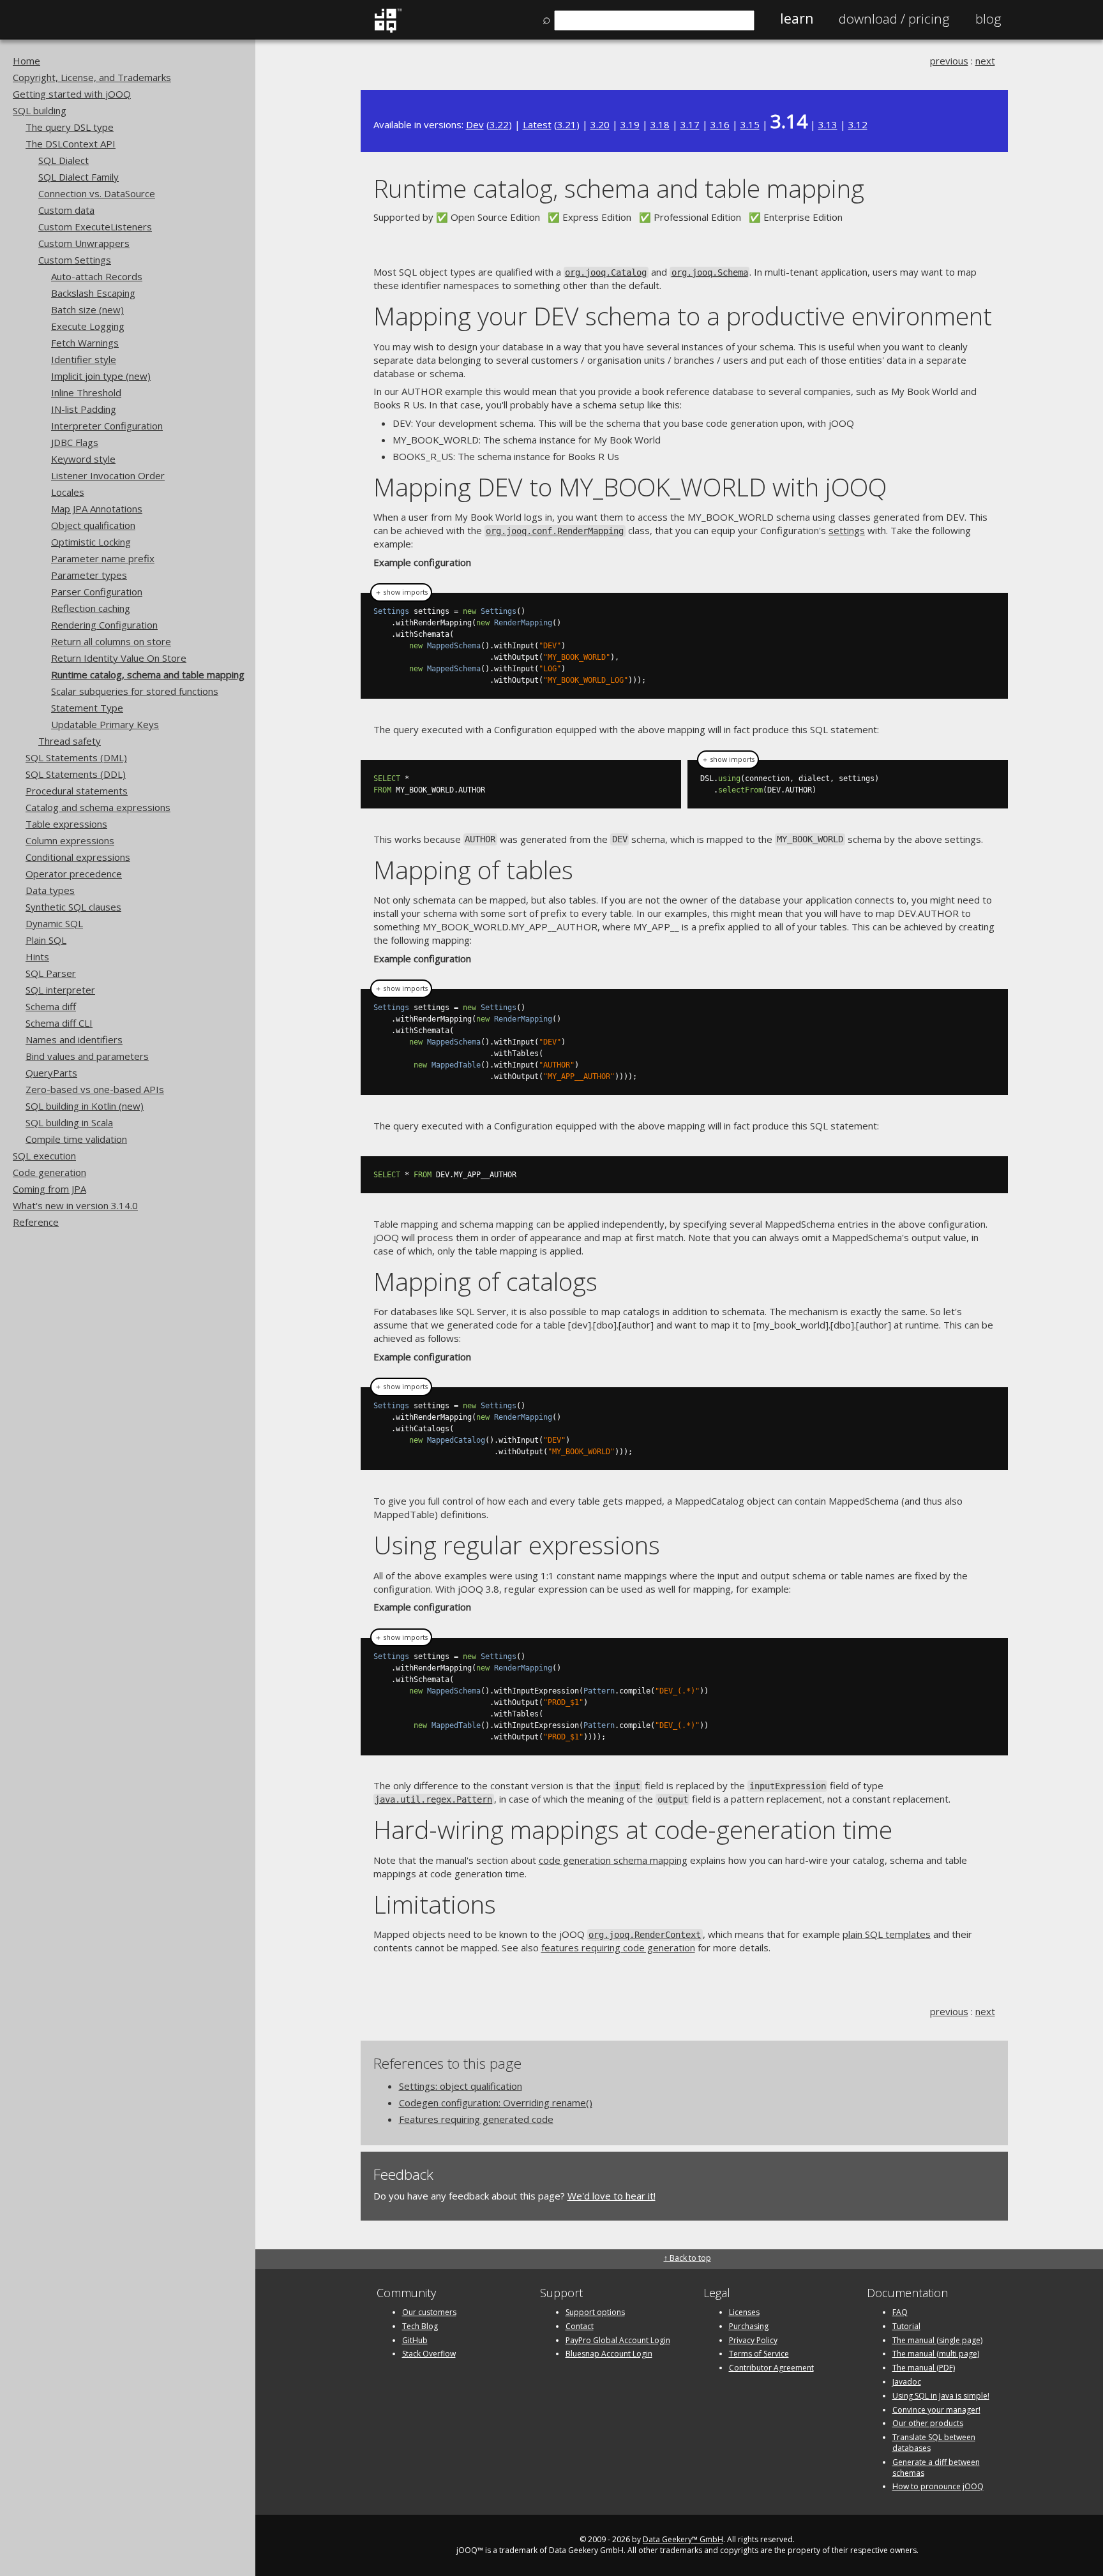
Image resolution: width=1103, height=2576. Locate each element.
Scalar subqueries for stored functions (135, 691)
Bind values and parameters (87, 1056)
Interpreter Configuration (107, 426)
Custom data (66, 210)
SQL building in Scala (69, 1122)
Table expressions (66, 824)
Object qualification (93, 525)
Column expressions (70, 840)
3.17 (690, 124)
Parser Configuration (97, 592)
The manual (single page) (937, 2340)
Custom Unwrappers (84, 243)
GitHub (415, 2340)
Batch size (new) (87, 309)
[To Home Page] (388, 30)
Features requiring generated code (476, 2119)
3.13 (828, 124)
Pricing (894, 19)
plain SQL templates (887, 1934)
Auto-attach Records (97, 276)
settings (847, 530)
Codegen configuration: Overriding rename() (496, 2103)
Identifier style (84, 359)
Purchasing (749, 2326)
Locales (68, 492)
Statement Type (87, 708)
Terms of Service (759, 2354)
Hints (37, 957)
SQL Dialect (64, 160)
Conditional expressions (78, 857)
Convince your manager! (936, 2410)
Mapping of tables (473, 869)
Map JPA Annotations (97, 509)
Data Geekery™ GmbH (683, 2539)
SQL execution (44, 1156)
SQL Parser (51, 973)
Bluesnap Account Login (609, 2354)
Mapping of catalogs (485, 1281)
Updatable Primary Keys (105, 724)
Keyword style (83, 459)
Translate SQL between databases (934, 2443)
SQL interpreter (60, 990)
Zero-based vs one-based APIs (95, 1089)
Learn (797, 19)
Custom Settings (75, 260)
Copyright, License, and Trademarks (92, 77)
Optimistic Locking (91, 542)
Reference (36, 1222)
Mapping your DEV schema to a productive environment (683, 316)
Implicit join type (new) (101, 376)
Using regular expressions (517, 1545)
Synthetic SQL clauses (73, 907)
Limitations (435, 1904)
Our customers (429, 2312)
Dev (475, 124)
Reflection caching (91, 608)
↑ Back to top (687, 2258)
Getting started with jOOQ (72, 94)
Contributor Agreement (771, 2368)
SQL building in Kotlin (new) (85, 1106)
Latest (537, 124)
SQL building (40, 110)
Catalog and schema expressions (98, 807)
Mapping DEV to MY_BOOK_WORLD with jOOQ (630, 487)
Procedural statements (77, 791)
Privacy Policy (753, 2340)
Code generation (49, 1172)
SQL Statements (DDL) (76, 774)
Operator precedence (74, 874)
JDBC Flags (75, 442)
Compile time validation (76, 1139)
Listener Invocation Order (108, 475)
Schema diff (51, 1006)
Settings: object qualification (461, 2086)
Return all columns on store (111, 641)
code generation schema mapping (613, 1860)
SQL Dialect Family (79, 177)
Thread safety (70, 741)
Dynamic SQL (54, 923)
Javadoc (907, 2382)
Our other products (928, 2423)
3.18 (660, 124)
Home (26, 61)
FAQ (900, 2312)
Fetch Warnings (85, 343)
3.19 (630, 124)
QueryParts (51, 1073)
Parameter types (89, 575)
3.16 (720, 124)
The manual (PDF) (924, 2368)
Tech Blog (420, 2326)
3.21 (567, 124)
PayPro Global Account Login (618, 2340)
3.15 (750, 124)
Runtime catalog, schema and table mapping (148, 674)
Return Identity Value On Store (119, 658)
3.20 (600, 124)
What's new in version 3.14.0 (75, 1205)
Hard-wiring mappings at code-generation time (633, 1829)
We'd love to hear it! (612, 2196)
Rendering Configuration (104, 625)
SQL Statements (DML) (76, 757)
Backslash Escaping (93, 293)
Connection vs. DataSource (97, 193)
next (985, 61)
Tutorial (906, 2326)
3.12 (858, 124)
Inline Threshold (86, 392)
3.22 (499, 124)
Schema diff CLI (59, 1023)
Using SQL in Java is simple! (941, 2396)
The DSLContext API (71, 144)
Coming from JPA (49, 1189)
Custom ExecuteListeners (95, 227)
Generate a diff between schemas (936, 2468)
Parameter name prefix (103, 558)
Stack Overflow (429, 2354)
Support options (595, 2312)
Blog (988, 19)
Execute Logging (88, 326)
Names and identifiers (74, 1039)
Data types (50, 890)
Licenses (744, 2312)
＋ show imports (401, 592)
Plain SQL (46, 940)
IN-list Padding (84, 409)
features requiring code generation (618, 1947)
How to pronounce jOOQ (938, 2486)
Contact (580, 2326)
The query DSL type (70, 127)
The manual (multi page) (936, 2354)
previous (949, 61)
